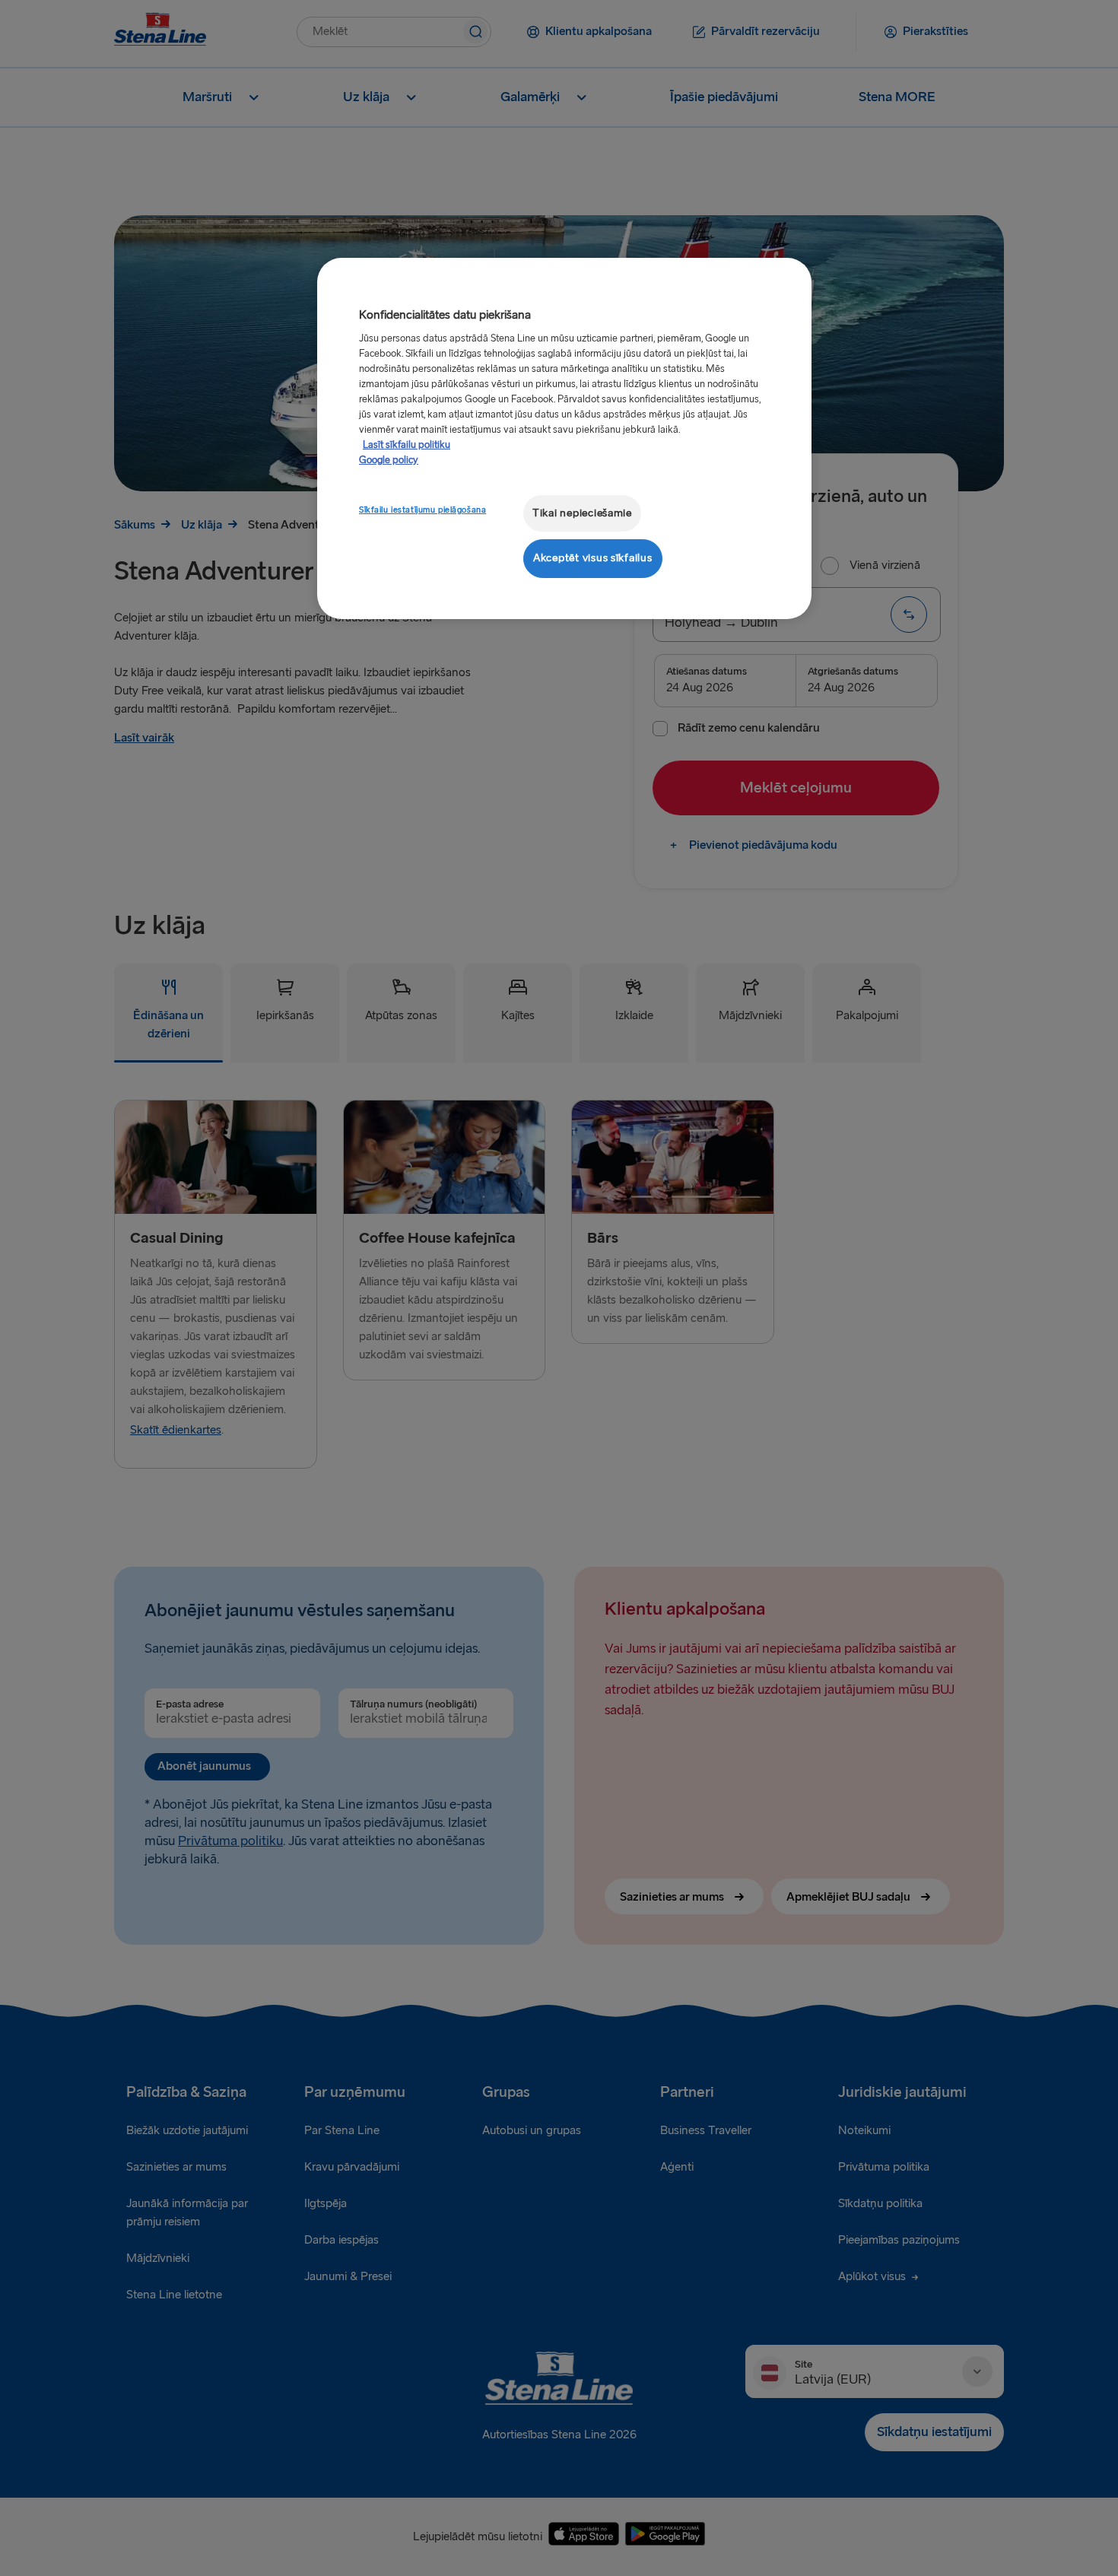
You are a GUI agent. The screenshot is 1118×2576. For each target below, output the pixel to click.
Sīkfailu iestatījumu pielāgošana (422, 510)
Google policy (389, 460)
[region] (564, 438)
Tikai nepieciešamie (582, 513)
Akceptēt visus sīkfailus (593, 558)
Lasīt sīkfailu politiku (407, 445)
